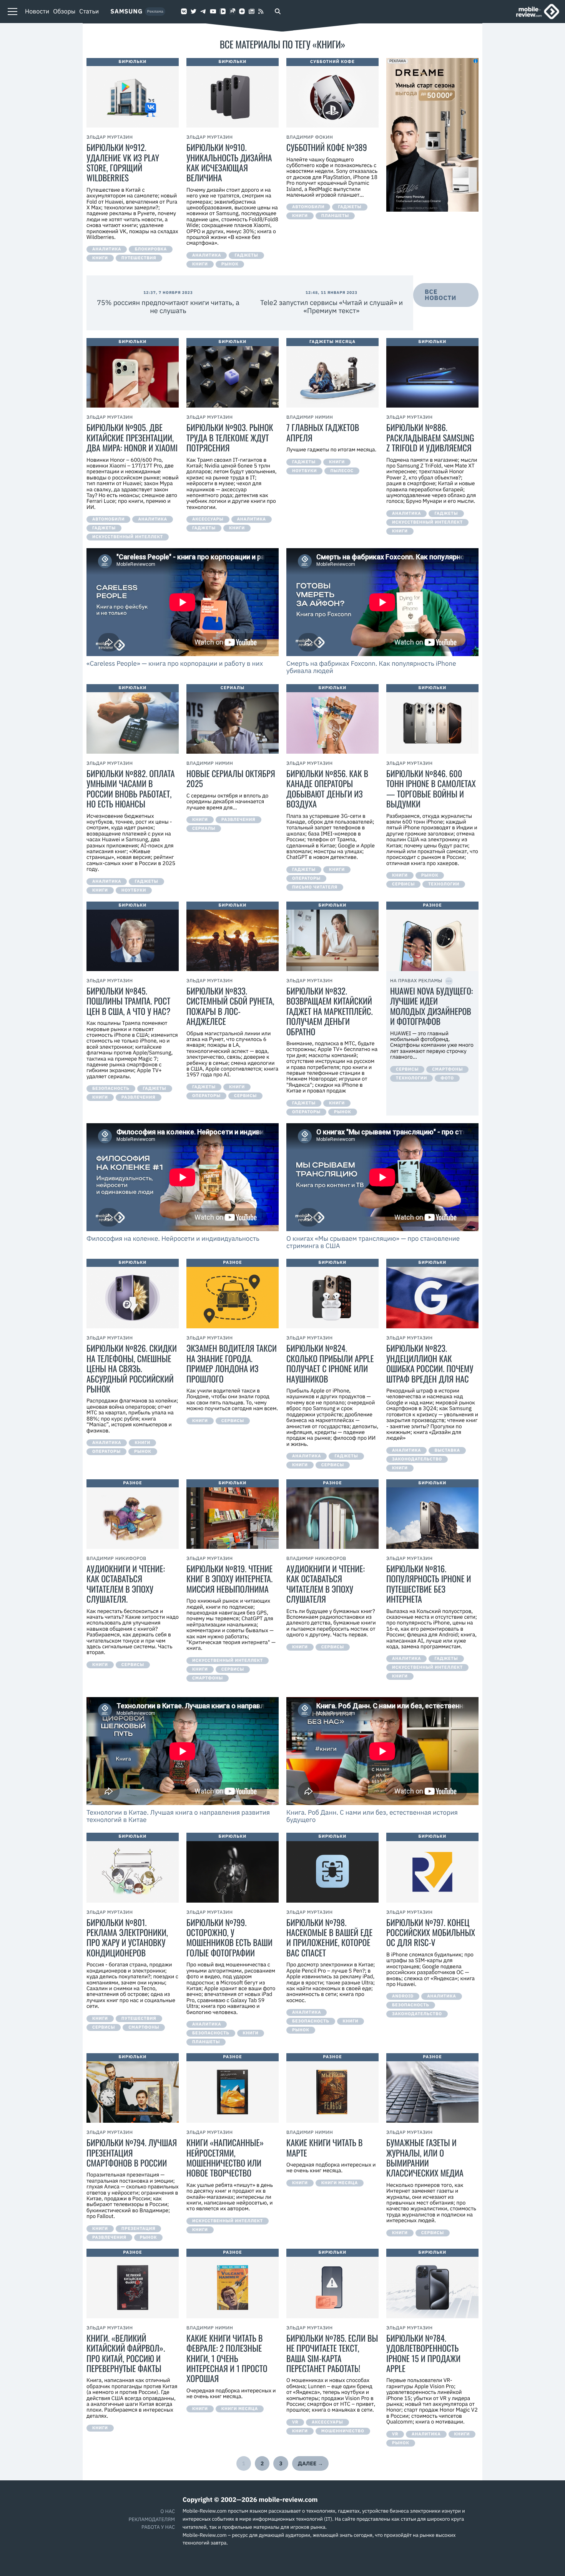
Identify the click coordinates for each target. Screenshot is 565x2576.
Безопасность (111, 1089)
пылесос (342, 471)
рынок (230, 264)
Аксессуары (208, 519)
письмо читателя (315, 887)
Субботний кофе (332, 62)
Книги (100, 258)
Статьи (89, 12)
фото (447, 1078)
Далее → (311, 2463)
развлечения (238, 820)
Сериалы (233, 688)
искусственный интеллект (128, 537)
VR (295, 2422)
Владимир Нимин (310, 417)
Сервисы (403, 884)
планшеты (335, 216)
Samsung (126, 12)
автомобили (308, 207)
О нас (168, 2511)
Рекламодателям (152, 2519)
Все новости (440, 295)
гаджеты (246, 255)
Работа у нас (158, 2527)
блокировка (151, 249)
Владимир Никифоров (116, 1559)
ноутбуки (304, 471)
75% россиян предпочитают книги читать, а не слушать (168, 307)
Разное (233, 1263)
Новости (37, 12)
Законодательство (417, 1459)
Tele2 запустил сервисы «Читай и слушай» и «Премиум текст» (332, 307)
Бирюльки (133, 62)
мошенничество (343, 2431)
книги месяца (340, 2183)
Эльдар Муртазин (110, 137)
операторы (306, 879)
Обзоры (64, 12)
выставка (447, 1450)
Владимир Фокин (310, 137)
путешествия (139, 258)
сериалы (204, 829)
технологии (444, 884)
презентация (139, 2229)
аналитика (107, 249)
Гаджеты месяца (332, 342)
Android (403, 1996)
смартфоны (208, 1678)
